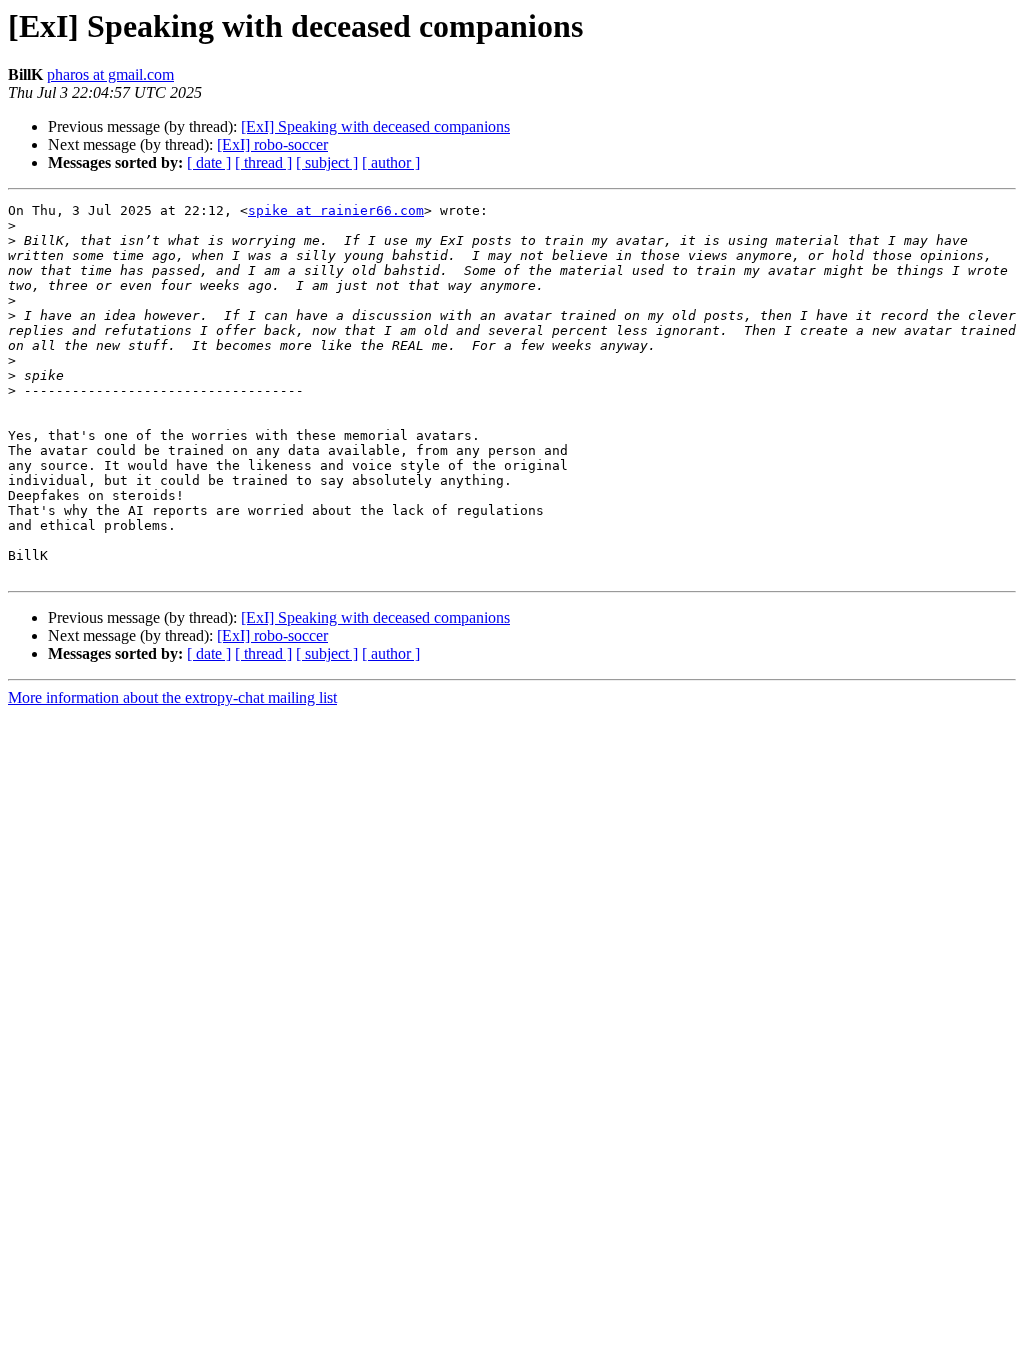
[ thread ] (263, 162)
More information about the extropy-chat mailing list (172, 697)
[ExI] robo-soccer (272, 144)
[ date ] (209, 162)
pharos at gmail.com (110, 74)
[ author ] (391, 162)
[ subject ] (327, 162)
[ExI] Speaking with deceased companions (375, 126)
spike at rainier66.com (336, 210)
